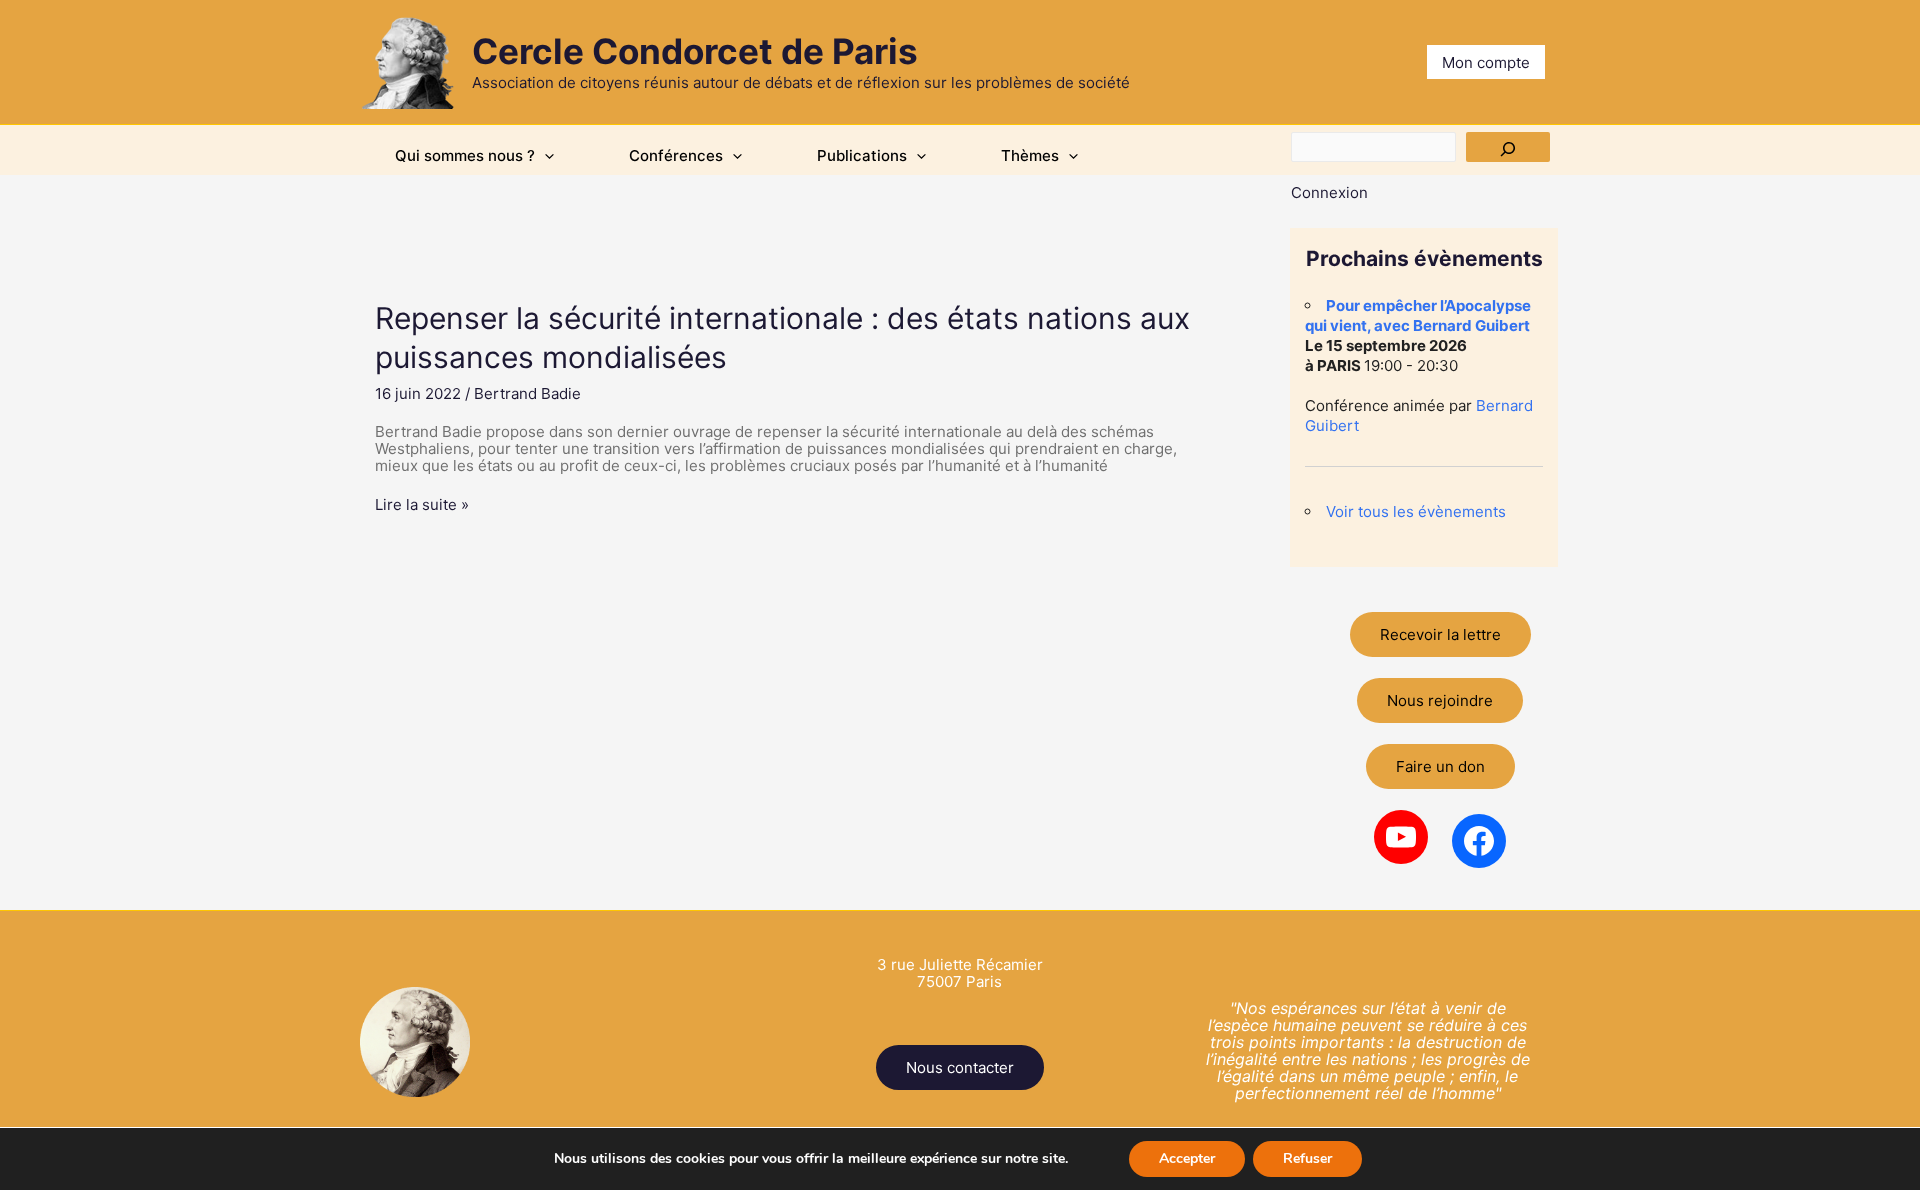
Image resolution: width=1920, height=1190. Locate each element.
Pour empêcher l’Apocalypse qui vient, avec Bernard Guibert (1418, 315)
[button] (544, 156)
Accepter (1187, 1158)
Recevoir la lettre (1440, 634)
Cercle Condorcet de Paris (695, 51)
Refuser (1307, 1158)
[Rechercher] (1508, 147)
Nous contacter (960, 1067)
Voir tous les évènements (1416, 511)
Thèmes (1030, 155)
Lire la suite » (422, 504)
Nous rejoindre (1440, 700)
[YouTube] (1401, 837)
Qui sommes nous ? (465, 155)
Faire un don (1440, 766)
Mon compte (1486, 62)
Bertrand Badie (527, 393)
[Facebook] (1479, 841)
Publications (862, 155)
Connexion (1329, 192)
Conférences (676, 155)
